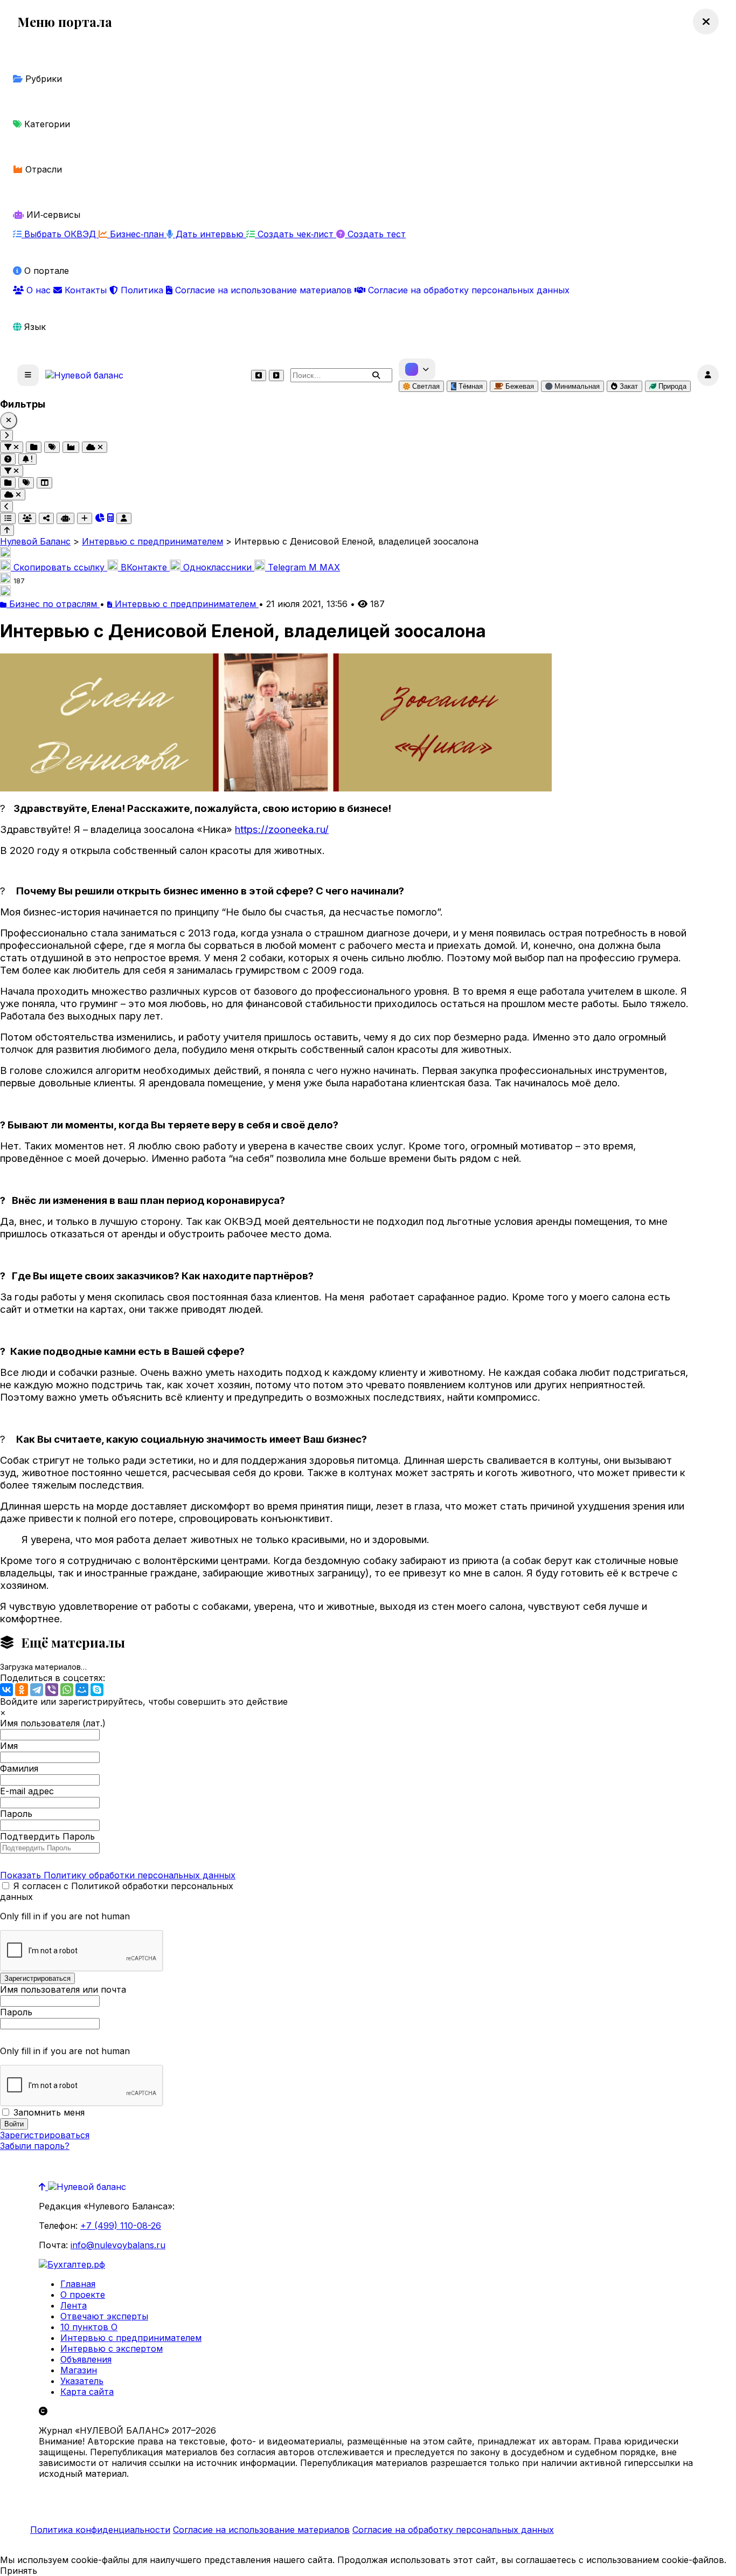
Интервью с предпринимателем (185, 604)
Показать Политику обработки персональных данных (118, 1875)
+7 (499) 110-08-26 (121, 2226)
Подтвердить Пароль (47, 1836)
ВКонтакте (144, 567)
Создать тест (375, 234)
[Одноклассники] (22, 1690)
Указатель (82, 2381)
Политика (142, 290)
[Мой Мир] (82, 1690)
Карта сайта (87, 2392)
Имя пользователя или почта (63, 1989)
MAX (324, 567)
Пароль (16, 1814)
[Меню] (28, 375)
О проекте (83, 2295)
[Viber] (52, 1690)
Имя (9, 1746)
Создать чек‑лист (296, 234)
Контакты (86, 290)
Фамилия (19, 1768)
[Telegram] (37, 1690)
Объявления (86, 2359)
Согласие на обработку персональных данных (467, 290)
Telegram (287, 567)
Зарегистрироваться (45, 2135)
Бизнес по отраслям (53, 604)
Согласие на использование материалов (263, 290)
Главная (78, 2284)
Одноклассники (217, 567)
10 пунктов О (89, 2327)
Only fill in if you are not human (65, 1916)
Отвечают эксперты (104, 2316)
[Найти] (376, 375)
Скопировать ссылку (59, 567)
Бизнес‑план (137, 234)
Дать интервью (210, 234)
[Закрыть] (9, 421)
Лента (74, 2305)
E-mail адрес (27, 1791)
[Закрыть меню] (706, 22)
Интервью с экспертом (112, 2348)
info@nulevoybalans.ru (118, 2245)
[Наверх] (43, 2187)
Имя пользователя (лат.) (53, 1723)
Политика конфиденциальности (100, 2530)
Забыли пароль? (35, 2146)
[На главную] (84, 375)
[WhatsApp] (67, 1690)
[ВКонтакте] (6, 1690)
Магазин (79, 2370)
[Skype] (97, 1690)
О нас (39, 290)
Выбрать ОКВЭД (60, 234)
